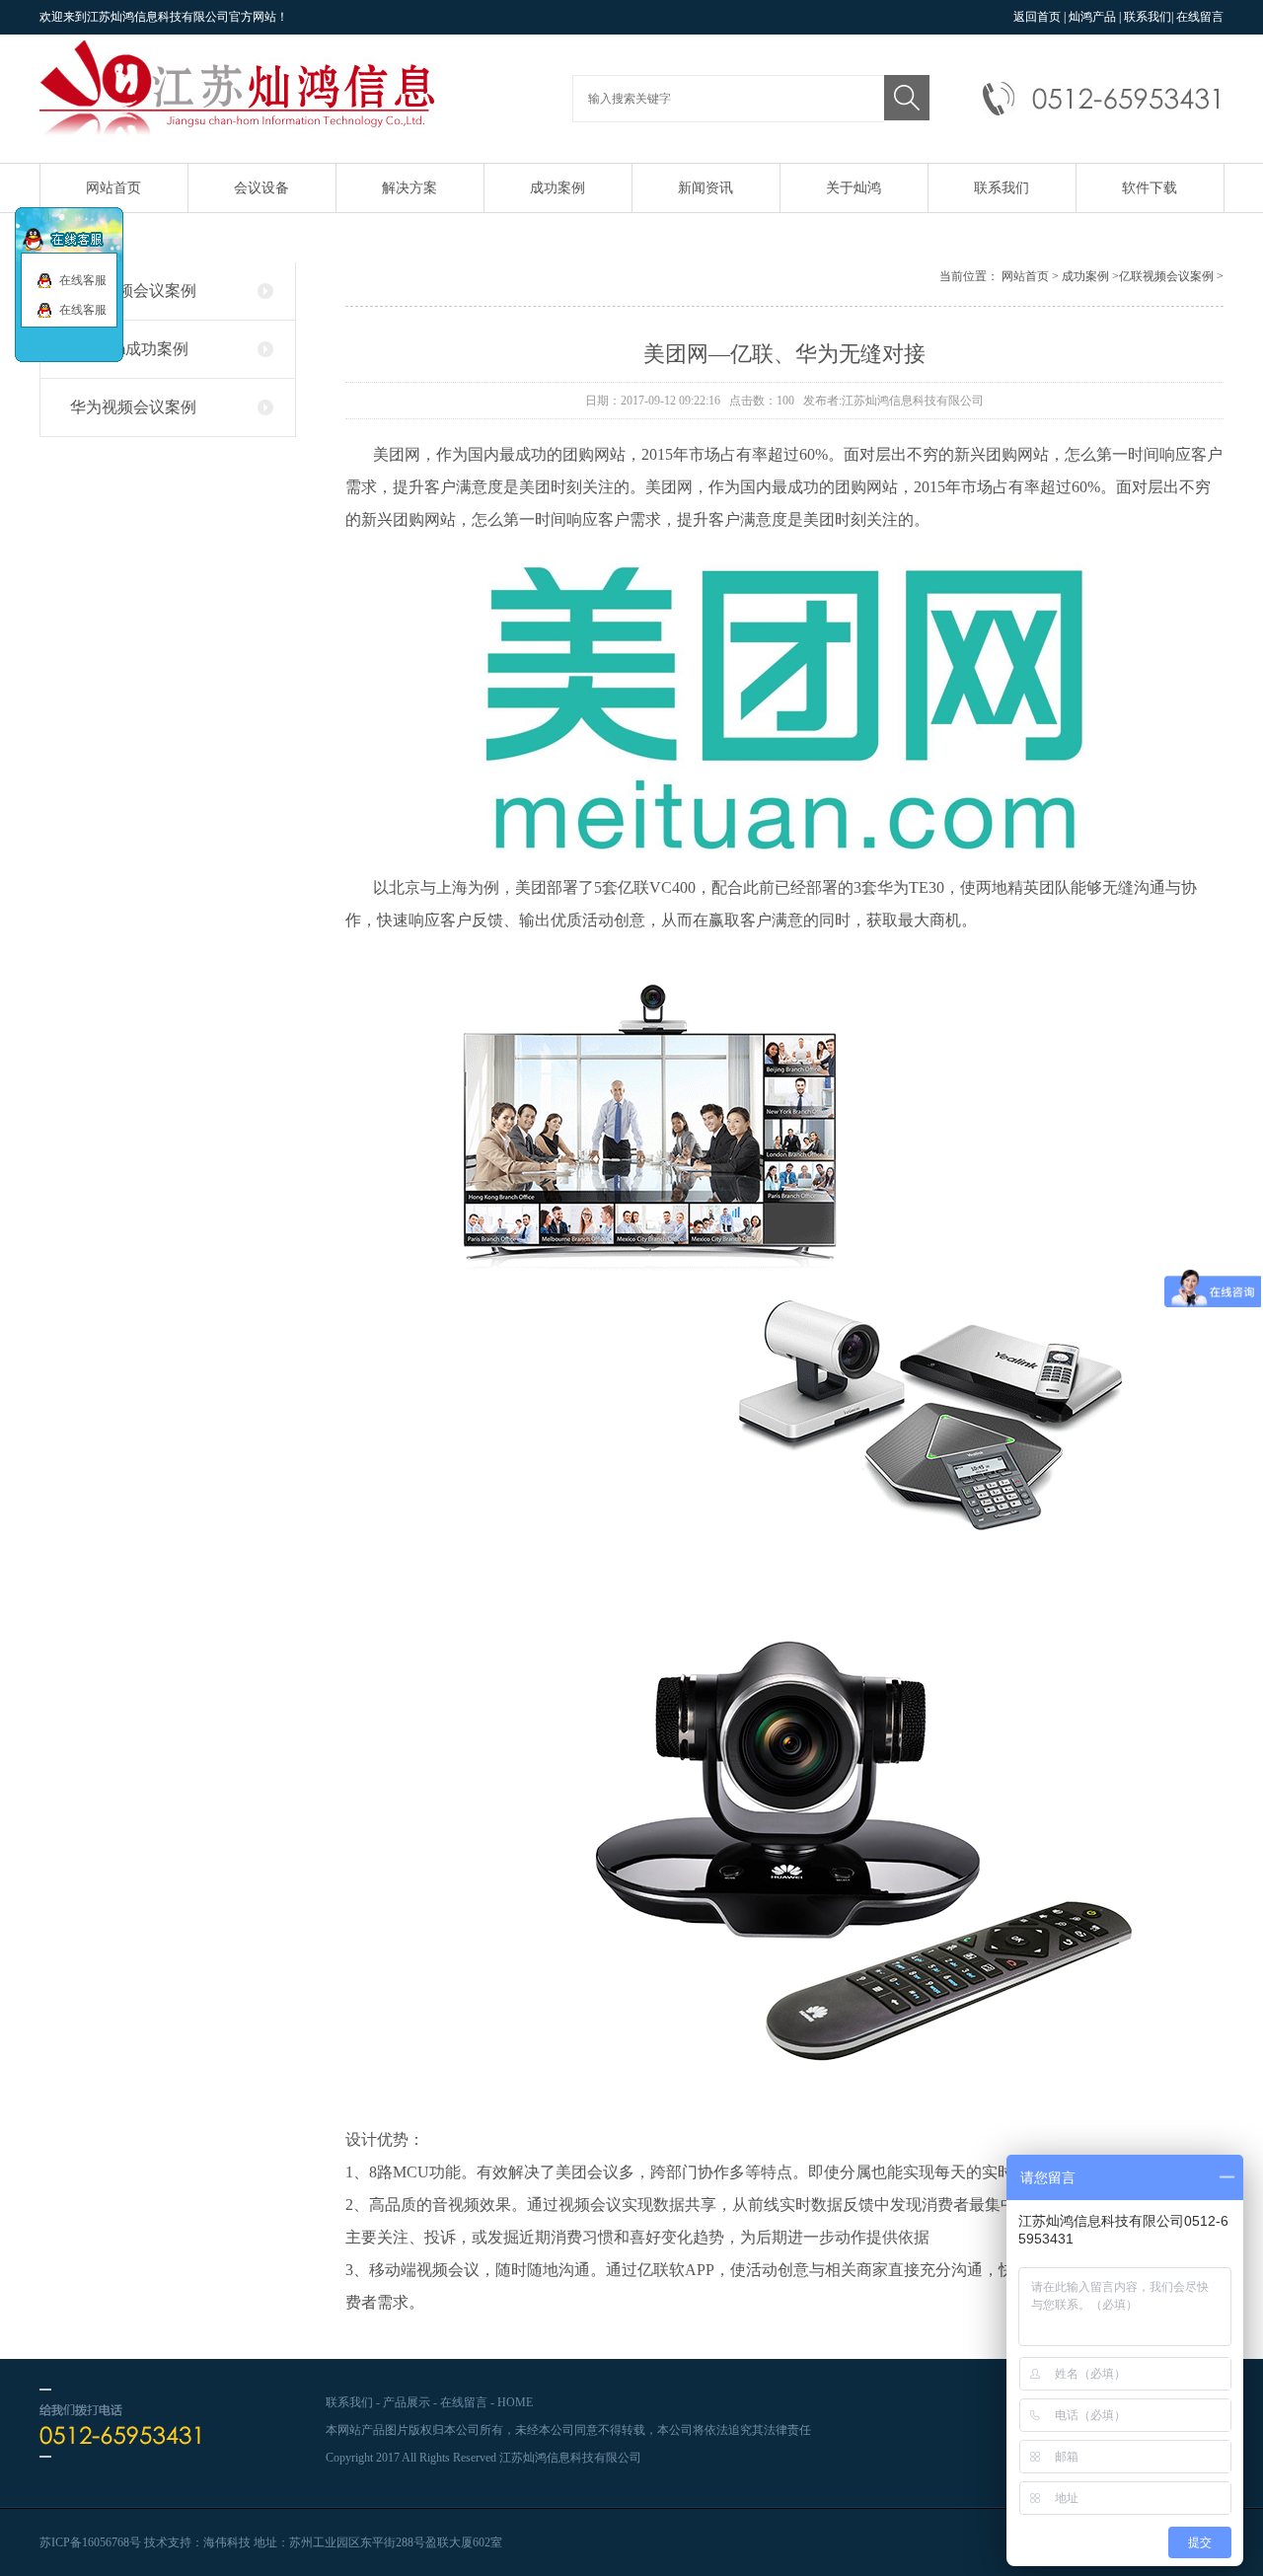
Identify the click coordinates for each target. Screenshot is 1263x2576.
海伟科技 (227, 2542)
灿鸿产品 (1092, 17)
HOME (515, 2402)
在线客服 (81, 280)
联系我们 (1148, 17)
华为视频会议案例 (133, 407)
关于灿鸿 (854, 188)
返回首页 (1037, 17)
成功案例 (557, 188)
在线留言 (1200, 17)
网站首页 (113, 188)
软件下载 (1150, 188)
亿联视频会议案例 (133, 291)
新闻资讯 (706, 188)
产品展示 (407, 2402)
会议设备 (261, 188)
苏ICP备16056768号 (90, 2542)
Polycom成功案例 (129, 349)
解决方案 (409, 188)
